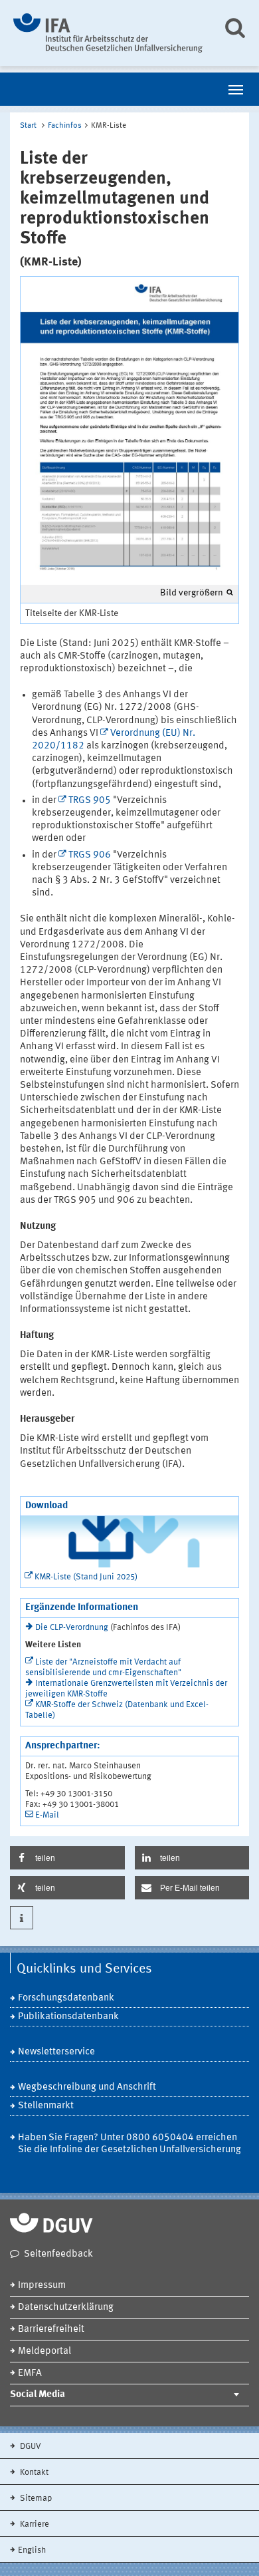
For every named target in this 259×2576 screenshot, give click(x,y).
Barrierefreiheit (51, 2330)
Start (28, 126)
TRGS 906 (90, 855)
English (32, 2550)
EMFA (30, 2373)
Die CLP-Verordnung (72, 1628)
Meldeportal (44, 2351)
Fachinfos (65, 126)
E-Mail (47, 1815)
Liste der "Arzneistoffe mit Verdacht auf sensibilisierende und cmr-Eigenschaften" (103, 1668)
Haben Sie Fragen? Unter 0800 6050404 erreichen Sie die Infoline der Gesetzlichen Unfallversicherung (129, 2144)
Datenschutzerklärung (66, 2308)
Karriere (34, 2524)
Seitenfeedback (58, 2254)
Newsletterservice (56, 2052)
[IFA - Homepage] (108, 33)
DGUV (30, 2447)
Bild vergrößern (192, 593)
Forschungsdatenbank (66, 1998)
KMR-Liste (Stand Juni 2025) (86, 1577)
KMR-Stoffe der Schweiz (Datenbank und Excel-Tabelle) (117, 1710)
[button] (67, 1858)
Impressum (42, 2286)
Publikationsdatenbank (68, 2017)
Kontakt (33, 2473)
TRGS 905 (90, 801)
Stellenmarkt (46, 2106)
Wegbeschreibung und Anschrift (87, 2087)
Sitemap (35, 2498)
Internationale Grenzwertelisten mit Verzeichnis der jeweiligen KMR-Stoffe (126, 1689)
